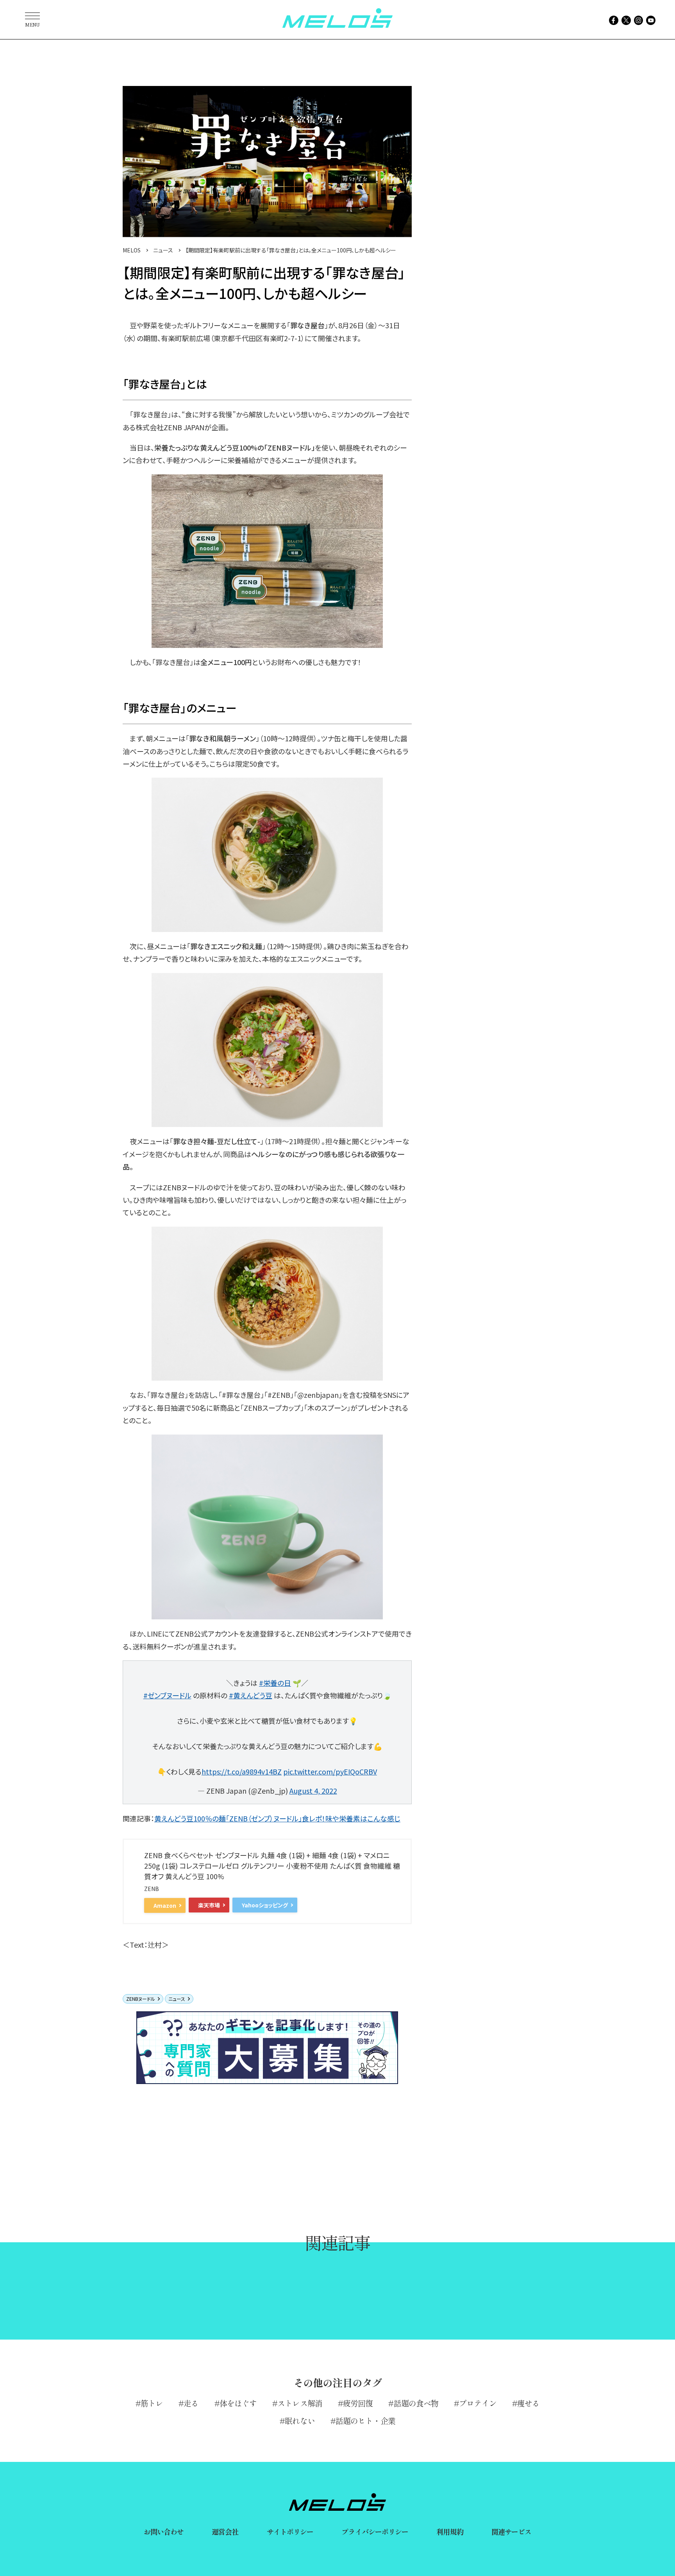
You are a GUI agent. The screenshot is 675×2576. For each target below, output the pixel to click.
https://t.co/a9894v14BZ (242, 1771)
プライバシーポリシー (375, 2531)
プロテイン (478, 2403)
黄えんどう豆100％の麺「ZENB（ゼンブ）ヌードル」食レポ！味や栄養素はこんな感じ (277, 1818)
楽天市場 (209, 1905)
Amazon (165, 1905)
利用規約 (450, 2531)
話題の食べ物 (416, 2403)
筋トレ (152, 2403)
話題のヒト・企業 (365, 2421)
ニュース (177, 1999)
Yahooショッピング (265, 1905)
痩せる (528, 2403)
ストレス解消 (300, 2403)
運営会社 (225, 2531)
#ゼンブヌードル (167, 1695)
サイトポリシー (290, 2531)
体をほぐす (238, 2403)
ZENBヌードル (141, 1999)
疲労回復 (358, 2403)
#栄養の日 (275, 1683)
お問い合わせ (164, 2531)
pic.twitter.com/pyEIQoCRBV (330, 1771)
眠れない (300, 2421)
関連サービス (512, 2531)
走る (191, 2403)
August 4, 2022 (313, 1791)
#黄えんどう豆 (251, 1695)
